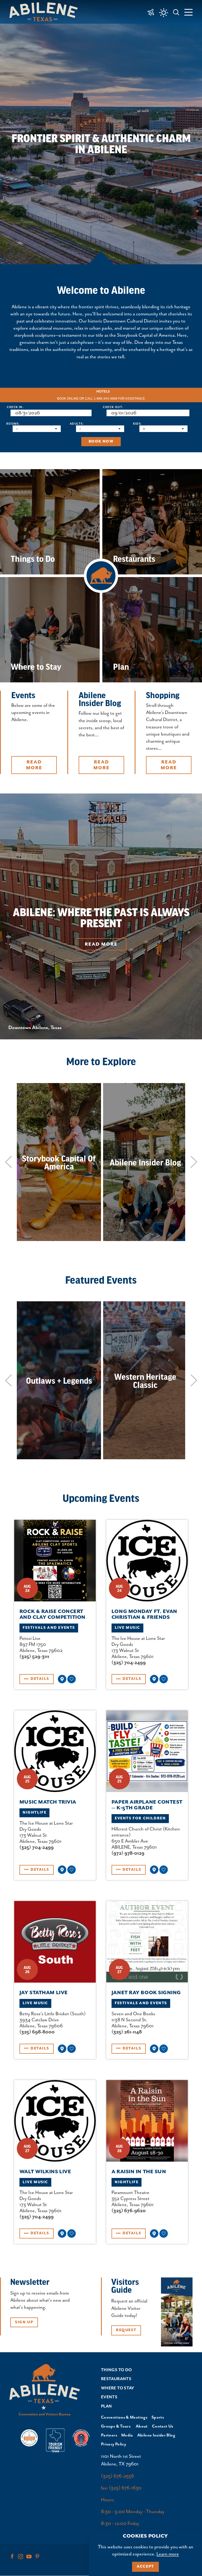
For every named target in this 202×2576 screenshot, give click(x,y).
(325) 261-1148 (127, 2032)
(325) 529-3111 (34, 1657)
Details (40, 1679)
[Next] (194, 1162)
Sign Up (24, 2322)
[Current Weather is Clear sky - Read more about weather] (164, 13)
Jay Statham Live (44, 1993)
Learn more (168, 2554)
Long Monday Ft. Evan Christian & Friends (144, 1614)
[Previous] (8, 1162)
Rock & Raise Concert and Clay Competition (52, 1614)
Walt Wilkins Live (45, 2172)
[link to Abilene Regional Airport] (151, 12)
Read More (101, 944)
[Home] (46, 12)
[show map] (62, 1679)
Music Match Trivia (48, 1802)
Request (126, 2330)
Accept (145, 2567)
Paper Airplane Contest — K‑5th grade (147, 1805)
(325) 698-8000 (37, 2032)
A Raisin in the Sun (139, 2172)
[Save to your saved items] (72, 1679)
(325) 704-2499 (129, 1663)
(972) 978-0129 (128, 1853)
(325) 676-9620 (129, 2211)
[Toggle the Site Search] (176, 12)
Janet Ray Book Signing (146, 1993)
